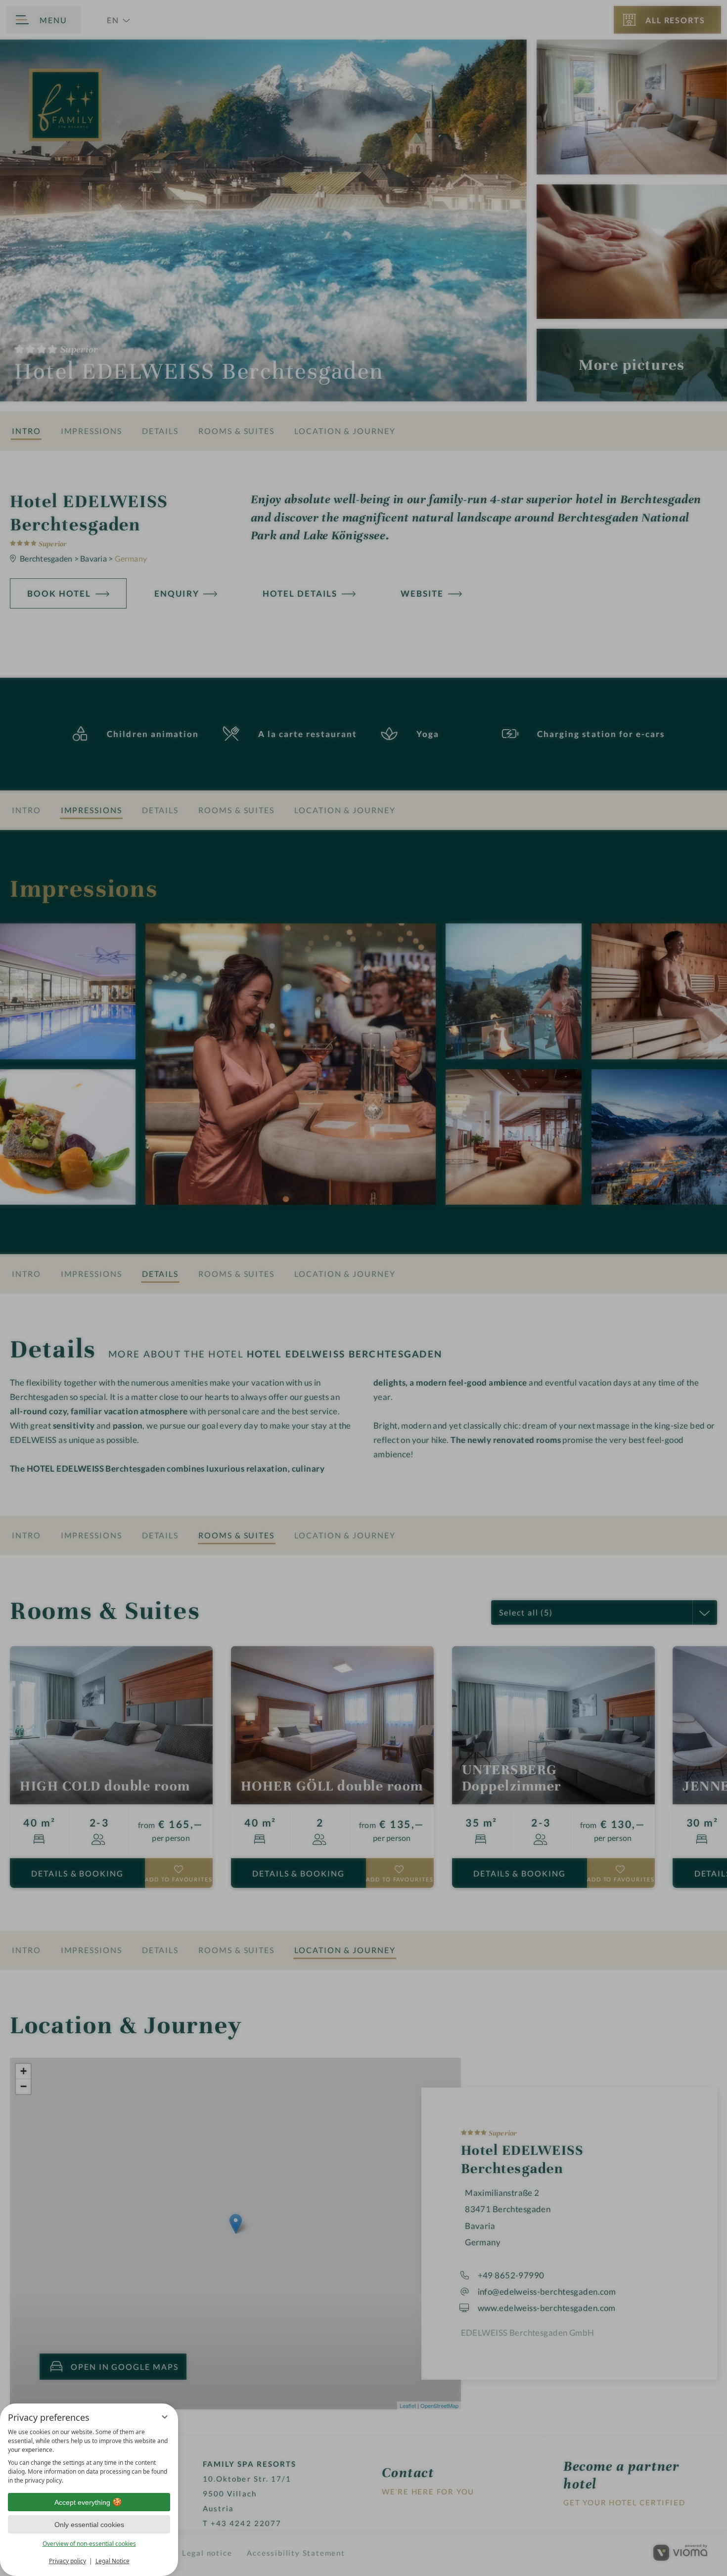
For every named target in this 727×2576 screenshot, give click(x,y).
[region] (89, 2456)
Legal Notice (113, 2561)
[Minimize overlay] (165, 2417)
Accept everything (82, 2502)
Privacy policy (68, 2561)
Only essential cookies (89, 2525)
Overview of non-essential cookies (89, 2544)
